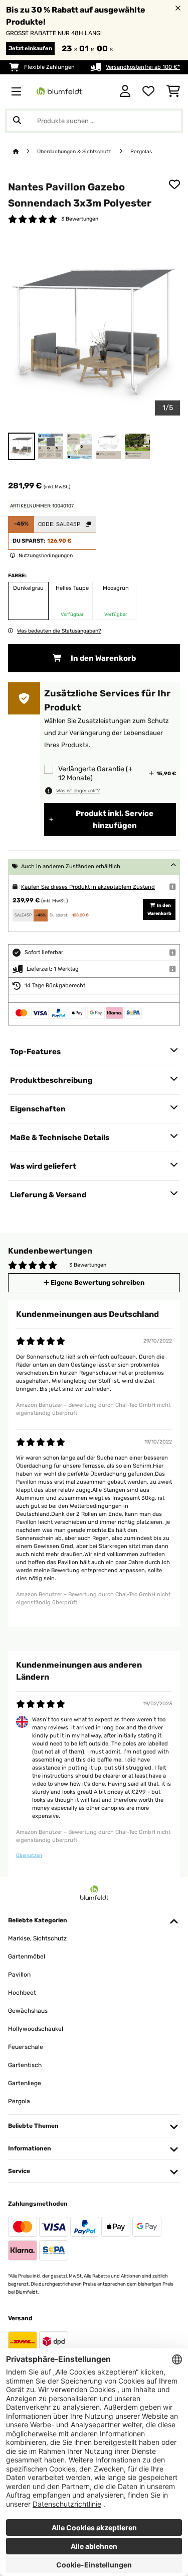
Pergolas (141, 151)
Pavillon (19, 1975)
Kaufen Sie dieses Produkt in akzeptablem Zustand (88, 887)
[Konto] (125, 91)
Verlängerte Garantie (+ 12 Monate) (96, 774)
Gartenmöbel (27, 1956)
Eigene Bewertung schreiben (97, 1282)
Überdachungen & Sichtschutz (75, 151)
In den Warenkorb (103, 658)
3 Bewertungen (80, 219)
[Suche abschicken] (17, 121)
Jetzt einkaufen (30, 48)
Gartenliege (25, 2083)
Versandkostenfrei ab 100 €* (143, 67)
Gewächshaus (28, 2011)
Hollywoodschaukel (36, 2029)
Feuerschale (26, 2047)
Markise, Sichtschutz (37, 1938)
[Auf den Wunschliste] (174, 184)
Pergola (19, 2101)
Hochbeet (22, 1993)
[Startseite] (25, 151)
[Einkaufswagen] (173, 91)
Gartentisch (25, 2065)
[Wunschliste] (148, 91)
